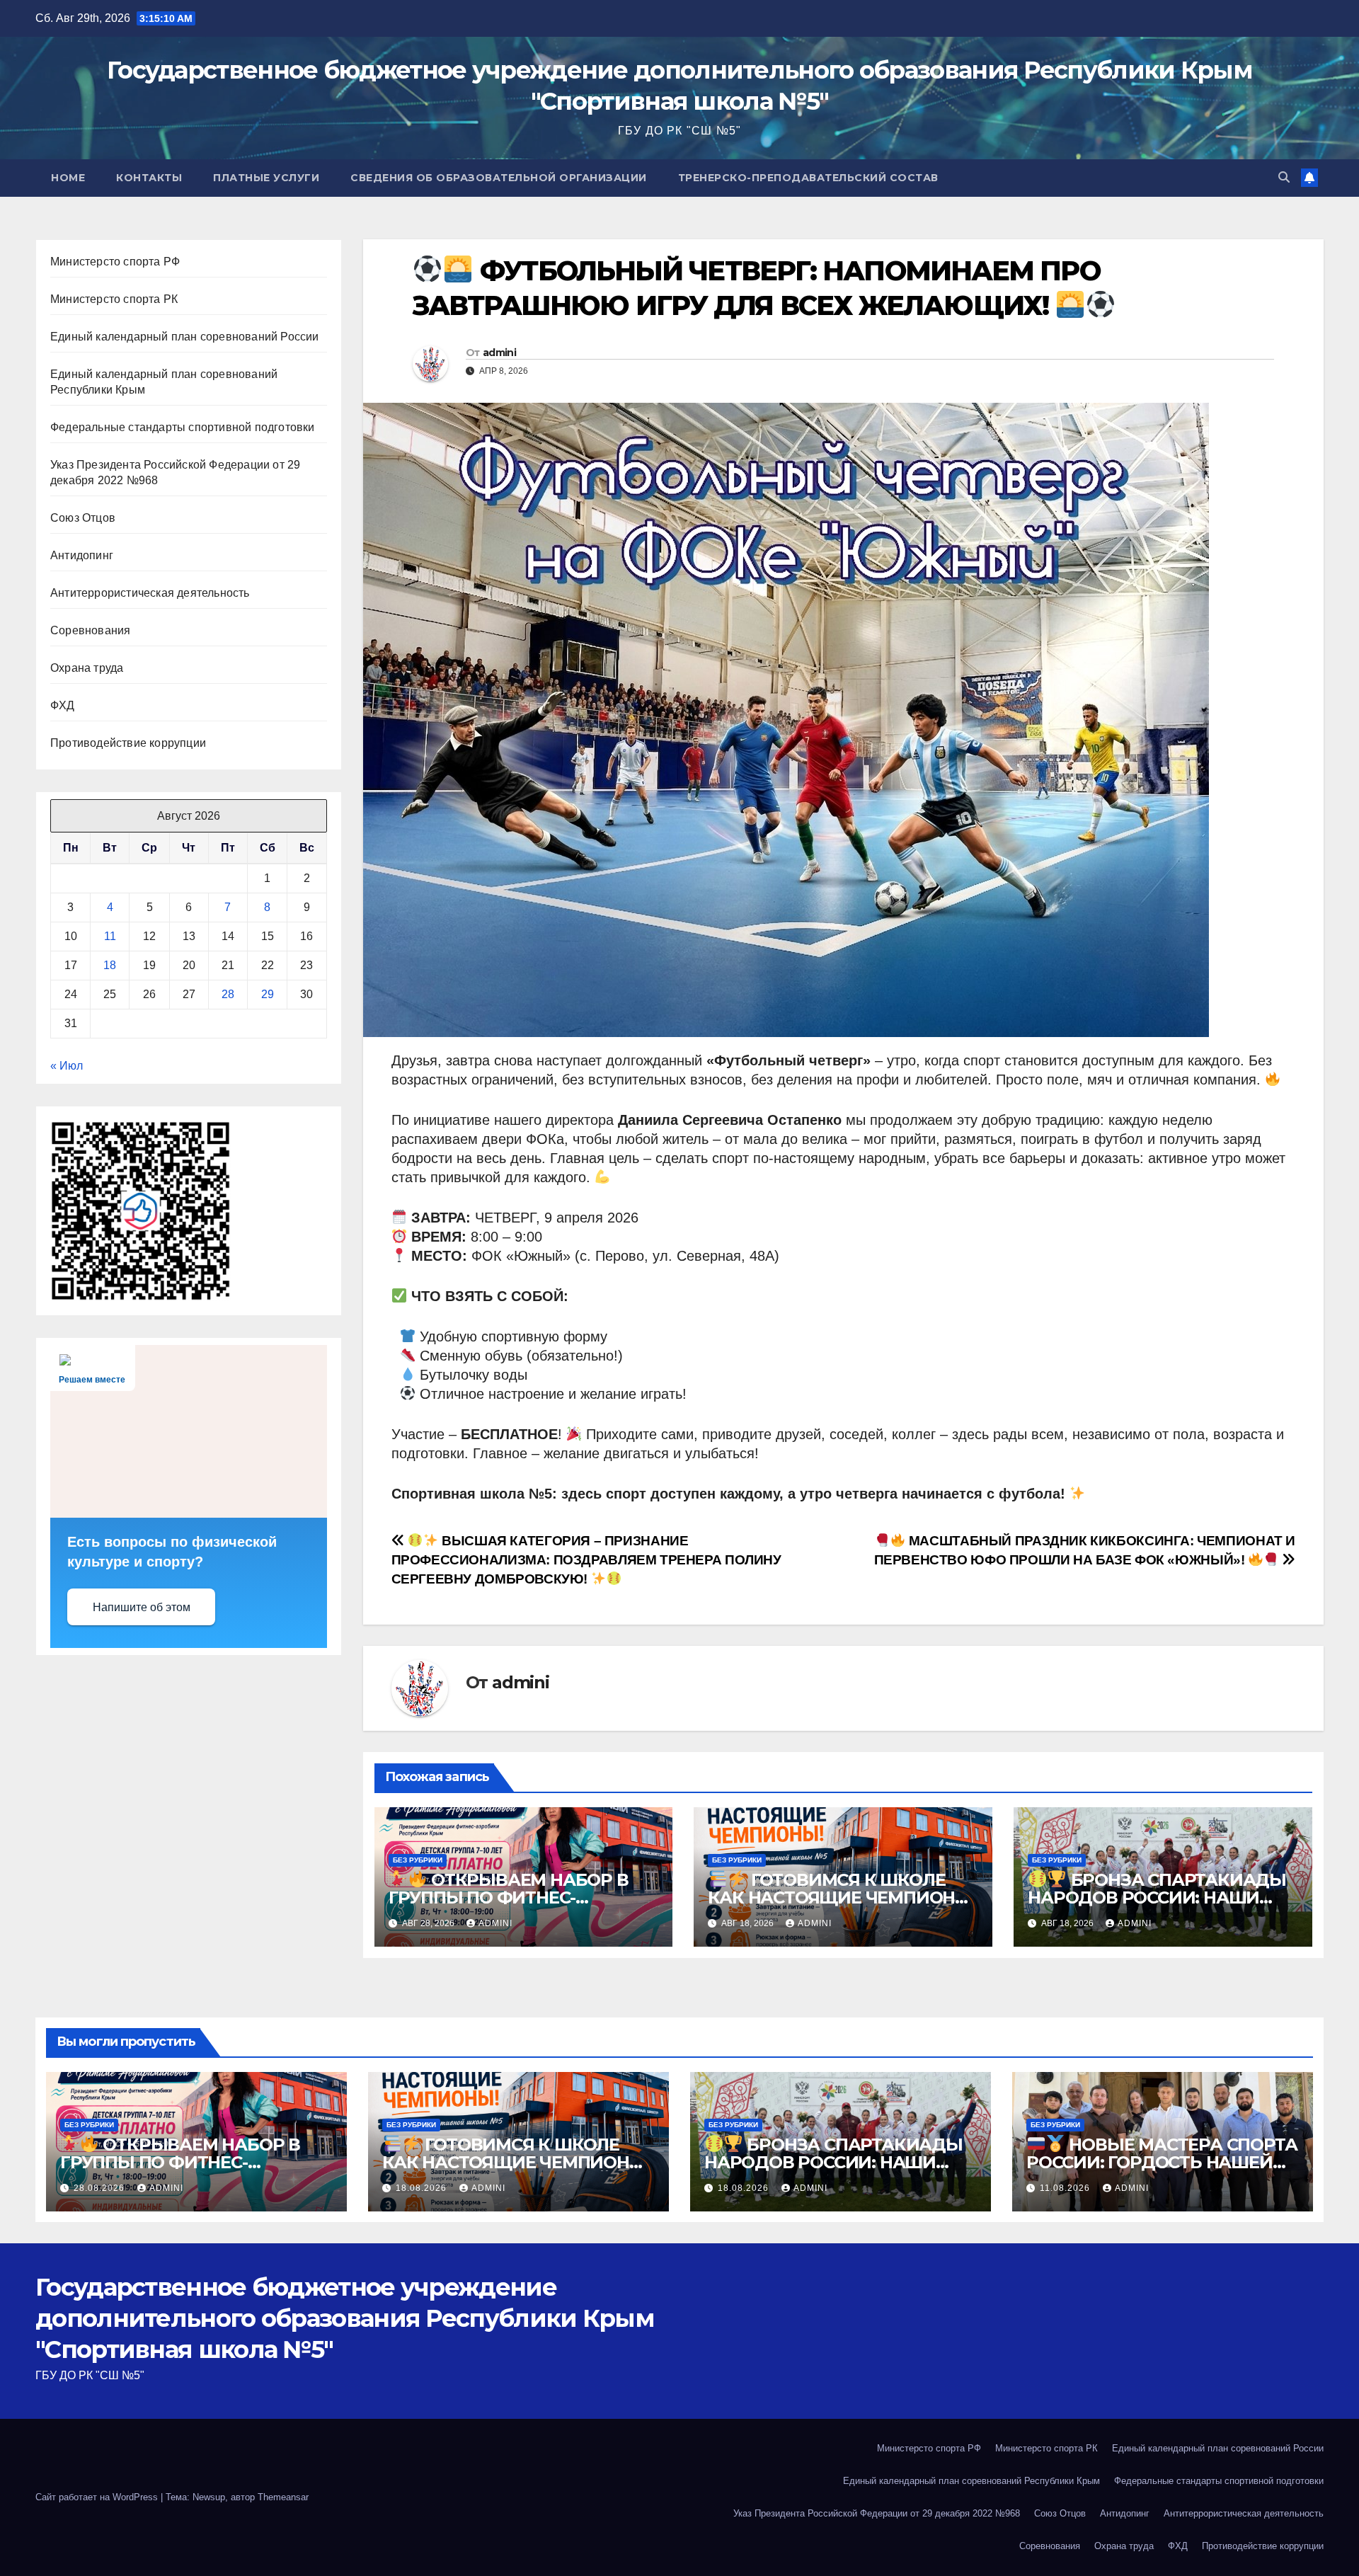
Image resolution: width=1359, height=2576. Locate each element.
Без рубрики (418, 1860)
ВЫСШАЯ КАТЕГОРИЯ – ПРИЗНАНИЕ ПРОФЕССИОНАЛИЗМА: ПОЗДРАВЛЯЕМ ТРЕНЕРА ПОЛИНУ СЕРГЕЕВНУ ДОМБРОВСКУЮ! (586, 1560)
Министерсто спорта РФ (115, 262)
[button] (1284, 177)
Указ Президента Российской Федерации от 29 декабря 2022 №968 (877, 2513)
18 (110, 965)
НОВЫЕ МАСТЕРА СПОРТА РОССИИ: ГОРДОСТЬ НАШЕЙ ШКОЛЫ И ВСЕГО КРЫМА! (1162, 2163)
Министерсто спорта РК (114, 299)
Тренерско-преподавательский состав (808, 178)
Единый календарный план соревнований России (185, 337)
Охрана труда (87, 668)
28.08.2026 (101, 2188)
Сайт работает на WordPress (98, 2497)
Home (68, 178)
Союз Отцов (83, 518)
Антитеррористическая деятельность (150, 593)
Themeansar (283, 2497)
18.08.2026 (423, 2188)
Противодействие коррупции (128, 743)
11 (110, 936)
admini (499, 353)
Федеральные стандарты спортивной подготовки (183, 427)
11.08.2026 (1066, 2188)
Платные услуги (266, 178)
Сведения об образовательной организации (499, 178)
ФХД (63, 705)
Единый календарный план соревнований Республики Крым (971, 2481)
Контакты (149, 178)
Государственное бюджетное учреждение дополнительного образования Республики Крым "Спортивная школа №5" (345, 2318)
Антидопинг (82, 555)
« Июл (67, 1066)
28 (228, 994)
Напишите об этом (142, 1607)
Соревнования (90, 630)
